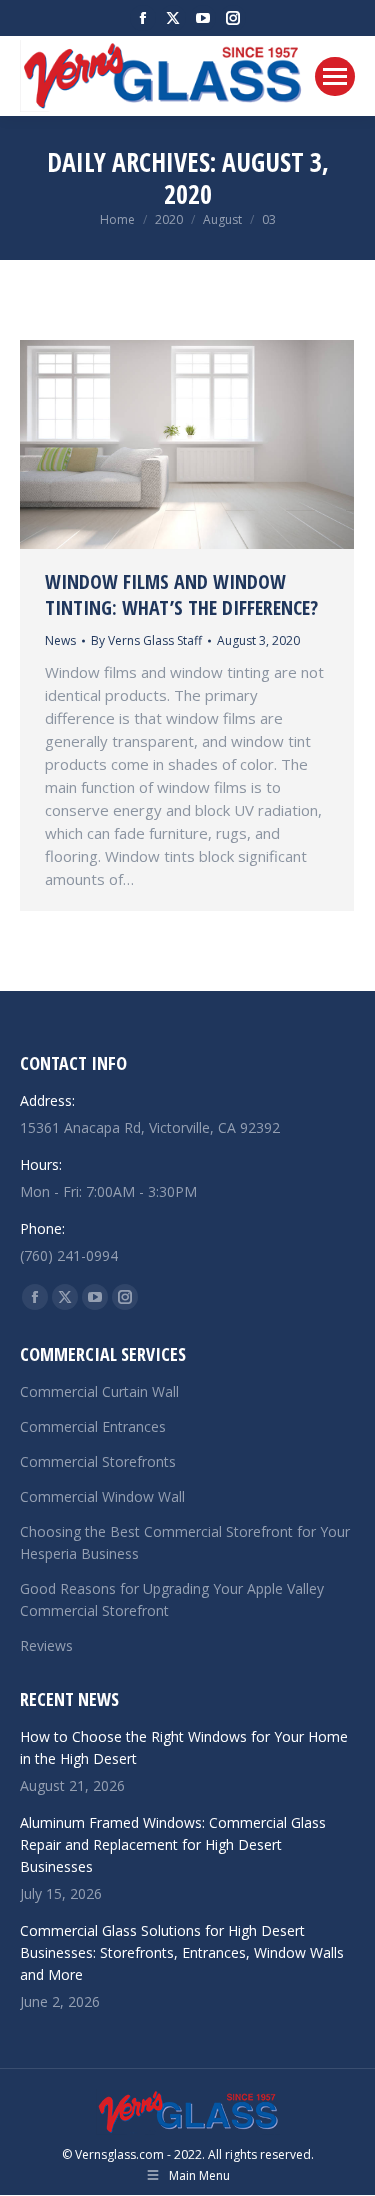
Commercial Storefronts (98, 1461)
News (60, 640)
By (146, 640)
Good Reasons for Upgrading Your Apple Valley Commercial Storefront (172, 1599)
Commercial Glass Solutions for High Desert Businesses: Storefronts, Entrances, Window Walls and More (182, 1952)
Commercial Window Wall (102, 1496)
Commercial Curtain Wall (99, 1391)
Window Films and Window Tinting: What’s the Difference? (181, 594)
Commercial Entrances (93, 1426)
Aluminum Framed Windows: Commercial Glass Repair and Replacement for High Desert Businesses (173, 1844)
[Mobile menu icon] (335, 76)
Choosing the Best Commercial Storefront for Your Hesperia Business (185, 1542)
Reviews (46, 1645)
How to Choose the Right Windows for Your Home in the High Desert (184, 1747)
